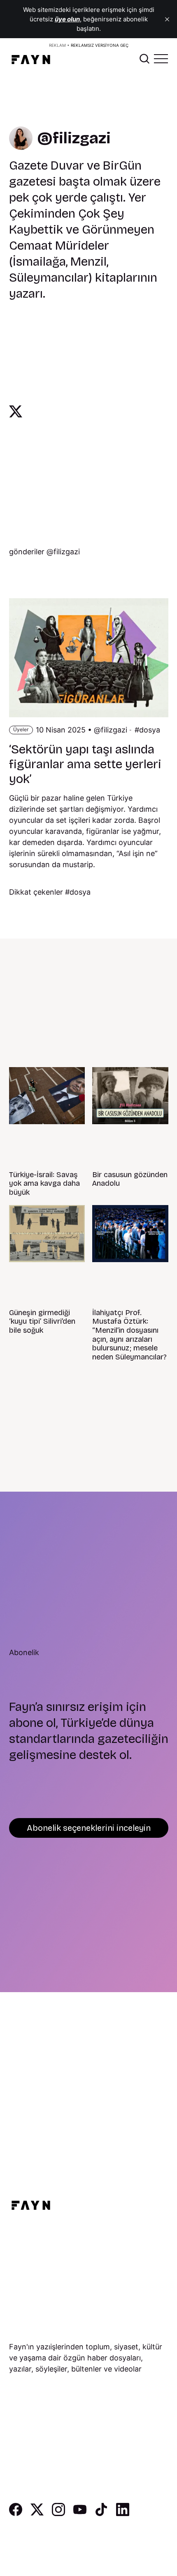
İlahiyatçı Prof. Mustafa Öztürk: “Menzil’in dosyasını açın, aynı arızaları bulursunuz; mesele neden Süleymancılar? (129, 1335)
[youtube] (80, 2513)
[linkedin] (123, 2513)
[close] (167, 19)
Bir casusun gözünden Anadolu (130, 1179)
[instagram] (58, 2513)
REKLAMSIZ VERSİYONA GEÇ (100, 45)
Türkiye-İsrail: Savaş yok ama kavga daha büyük (44, 1184)
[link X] (16, 411)
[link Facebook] (16, 2513)
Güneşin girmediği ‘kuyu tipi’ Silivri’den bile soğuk (42, 1321)
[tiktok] (101, 2513)
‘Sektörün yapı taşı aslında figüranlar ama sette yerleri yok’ (85, 764)
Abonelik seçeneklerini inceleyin (89, 1828)
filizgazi (114, 730)
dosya (150, 730)
